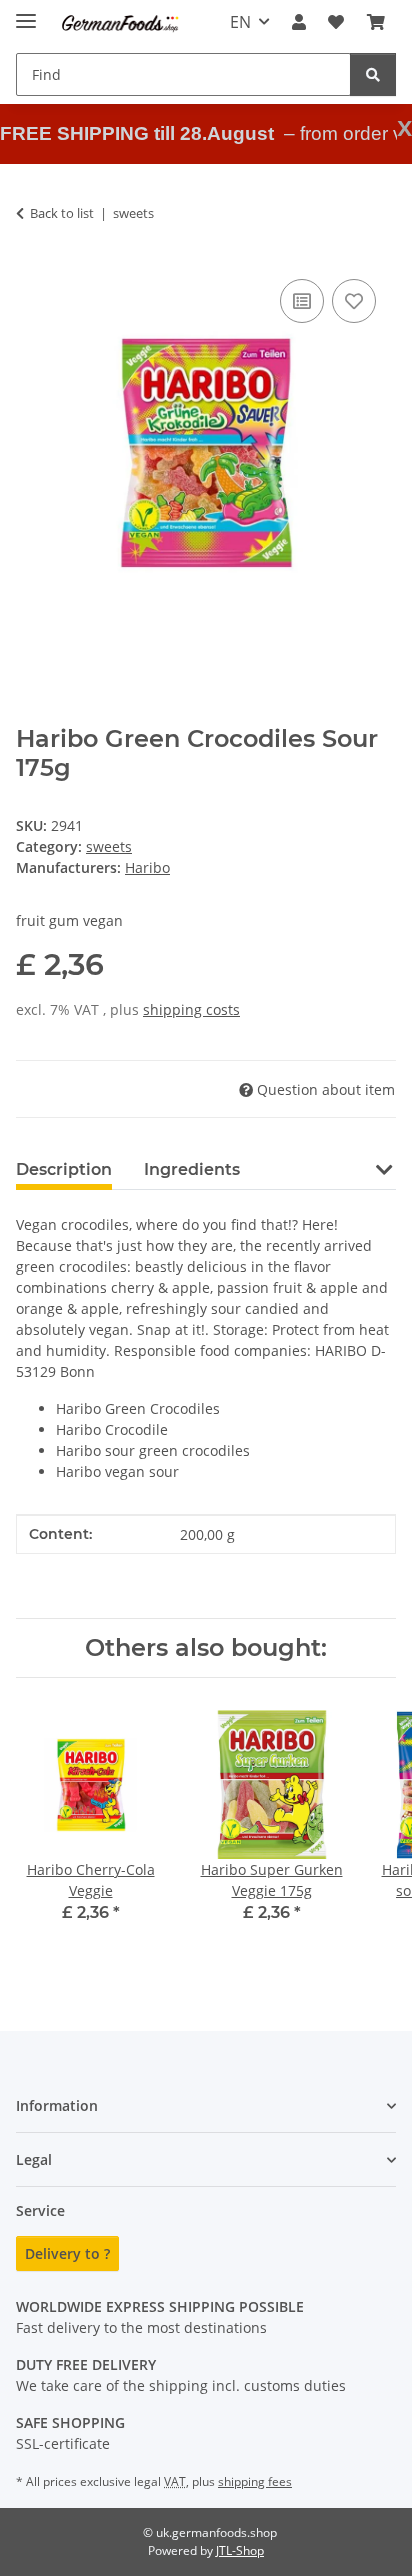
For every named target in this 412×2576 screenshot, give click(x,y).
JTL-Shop (240, 2550)
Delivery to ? (67, 2253)
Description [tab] (64, 1169)
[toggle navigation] (26, 12)
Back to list (62, 213)
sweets (109, 846)
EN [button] (240, 22)
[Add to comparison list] (302, 301)
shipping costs (191, 1009)
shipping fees (255, 2481)
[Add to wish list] (354, 301)
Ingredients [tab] (192, 1169)
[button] (299, 22)
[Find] (373, 74)
